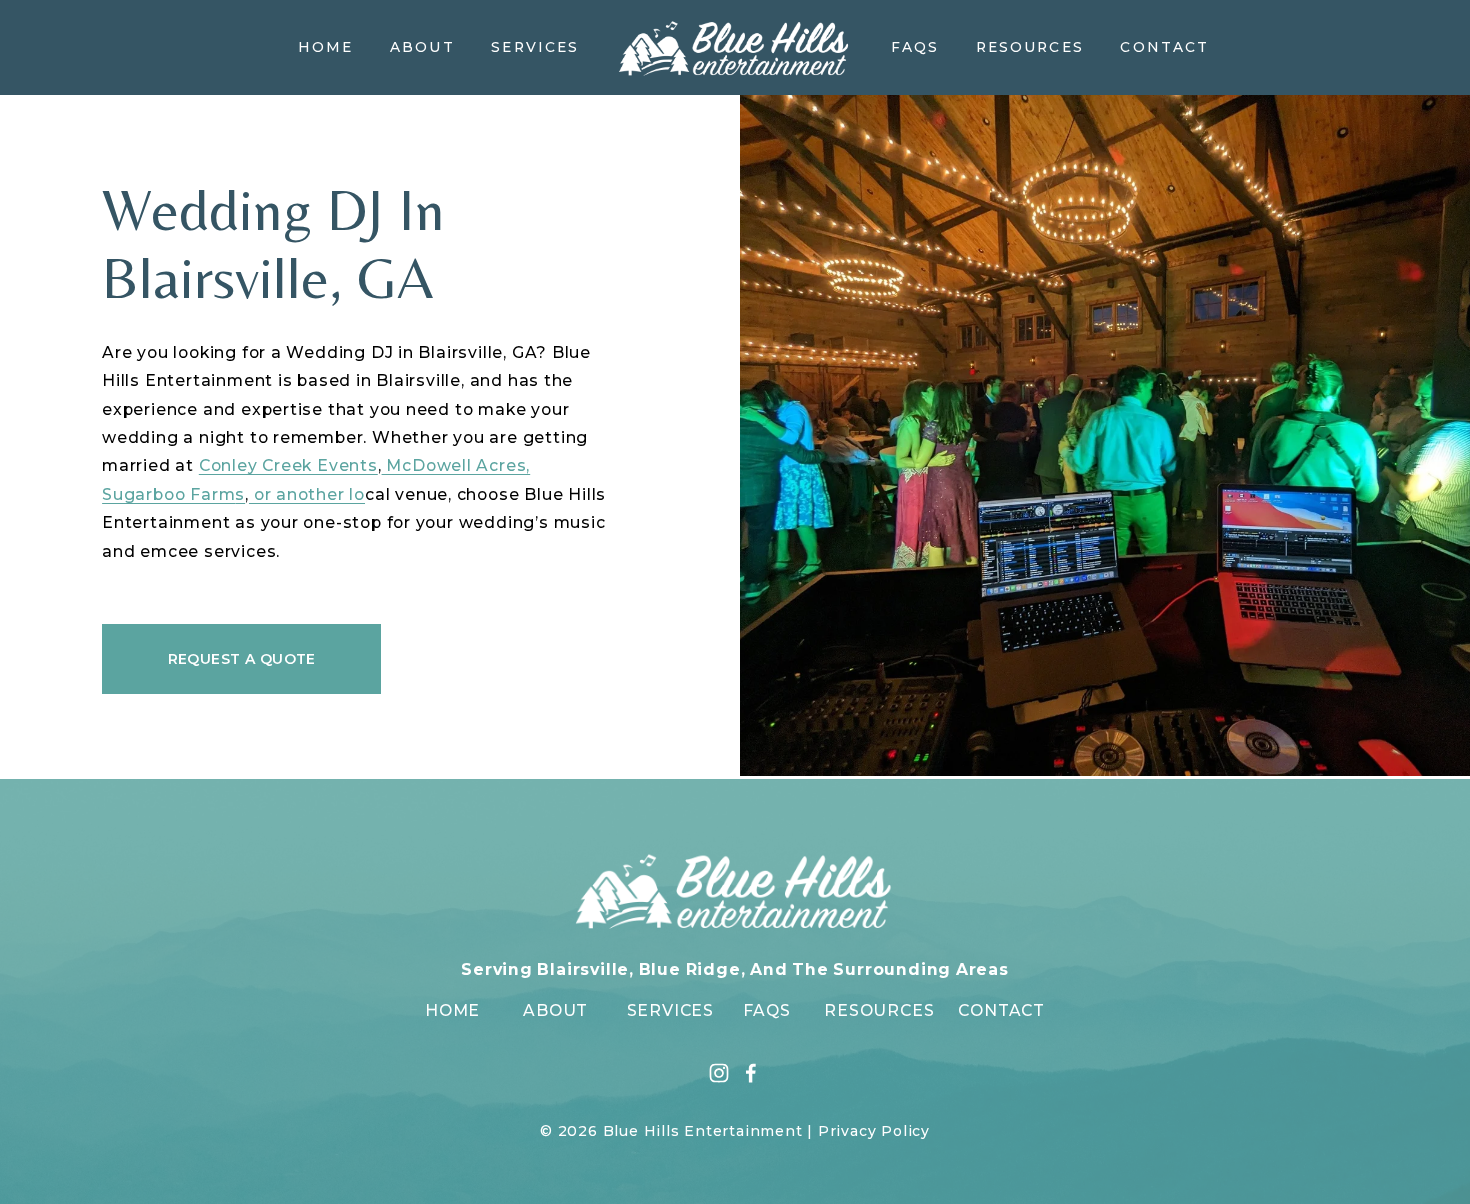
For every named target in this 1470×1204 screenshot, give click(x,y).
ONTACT (1007, 1010)
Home (325, 47)
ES (702, 1010)
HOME (452, 1010)
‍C (964, 1010)
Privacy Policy (874, 1131)
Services (535, 47)
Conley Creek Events (288, 465)
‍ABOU (549, 1010)
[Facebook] (751, 1073)
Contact (1164, 47)
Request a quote (242, 659)
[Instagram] (719, 1073)
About (422, 47)
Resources (1030, 47)
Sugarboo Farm (168, 494)
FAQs (915, 47)
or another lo (307, 494)
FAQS (767, 1010)
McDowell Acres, (456, 465)
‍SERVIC (659, 1010)
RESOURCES (879, 1010)
